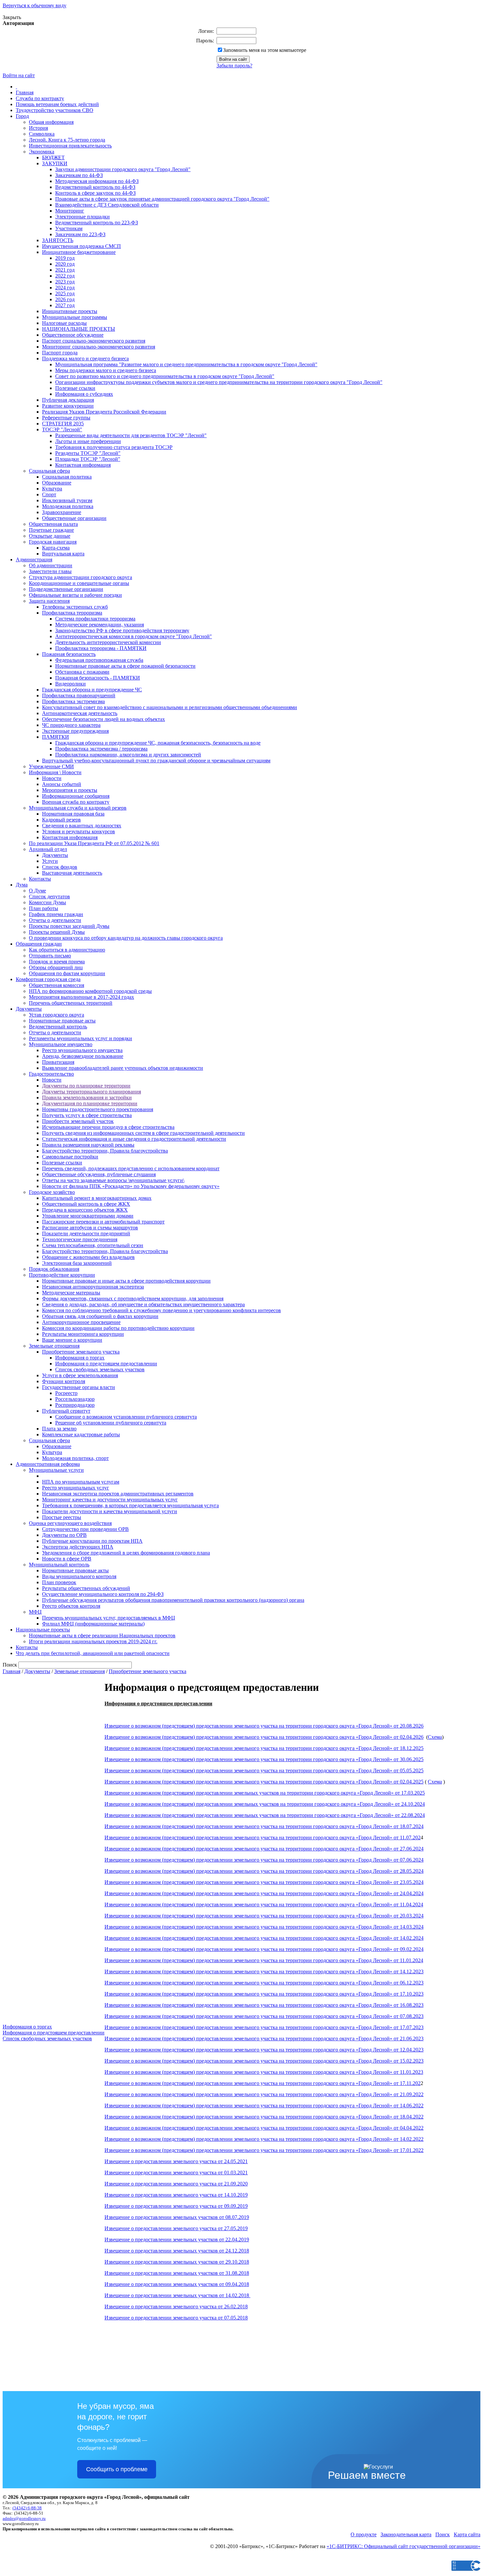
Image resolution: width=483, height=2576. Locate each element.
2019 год (65, 258)
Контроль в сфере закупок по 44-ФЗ (95, 193)
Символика (42, 134)
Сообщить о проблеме (117, 2469)
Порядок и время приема (57, 962)
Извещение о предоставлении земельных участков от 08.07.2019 (177, 2217)
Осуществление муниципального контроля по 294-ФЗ (103, 1594)
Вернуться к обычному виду (34, 5)
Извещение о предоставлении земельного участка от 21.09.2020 (176, 2184)
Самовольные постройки (70, 1157)
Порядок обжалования (54, 1269)
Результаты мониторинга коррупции (83, 1334)
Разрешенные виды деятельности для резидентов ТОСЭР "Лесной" (131, 435)
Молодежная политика (68, 506)
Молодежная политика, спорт (75, 1458)
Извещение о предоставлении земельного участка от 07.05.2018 (176, 2318)
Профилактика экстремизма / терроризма (101, 749)
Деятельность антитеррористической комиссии (108, 642)
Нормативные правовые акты (62, 1021)
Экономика (42, 152)
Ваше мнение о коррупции (72, 1340)
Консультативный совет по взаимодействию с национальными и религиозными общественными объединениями (170, 707)
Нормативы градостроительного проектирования (98, 1109)
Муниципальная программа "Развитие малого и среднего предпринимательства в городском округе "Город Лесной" (186, 364)
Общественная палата (53, 524)
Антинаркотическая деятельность (80, 713)
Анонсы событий (62, 784)
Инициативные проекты (70, 311)
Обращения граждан (39, 944)
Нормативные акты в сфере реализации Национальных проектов (102, 1635)
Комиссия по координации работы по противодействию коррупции (118, 1328)
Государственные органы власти (79, 1387)
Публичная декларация (68, 400)
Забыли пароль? (234, 66)
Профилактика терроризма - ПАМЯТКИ (101, 648)
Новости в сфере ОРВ (67, 1559)
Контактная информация (83, 465)
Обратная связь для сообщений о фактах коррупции (100, 1316)
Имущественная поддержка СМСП (81, 246)
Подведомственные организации (66, 589)
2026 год (65, 299)
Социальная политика (67, 477)
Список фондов (60, 867)
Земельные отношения (54, 1346)
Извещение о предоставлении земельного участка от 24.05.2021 (176, 2161)
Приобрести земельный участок (78, 1121)
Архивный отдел (48, 849)
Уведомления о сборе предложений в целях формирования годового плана (126, 1553)
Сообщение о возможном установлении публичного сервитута (126, 1417)
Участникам (69, 228)
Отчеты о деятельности (55, 920)
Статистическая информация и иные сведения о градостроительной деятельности (134, 1139)
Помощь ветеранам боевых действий (57, 104)
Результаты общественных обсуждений (86, 1588)
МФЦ (35, 1612)
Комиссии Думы (47, 902)
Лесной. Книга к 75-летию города (67, 140)
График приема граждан (56, 914)
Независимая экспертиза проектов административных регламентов (118, 1494)
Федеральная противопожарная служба (99, 660)
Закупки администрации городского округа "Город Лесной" (123, 169)
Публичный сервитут (66, 1411)
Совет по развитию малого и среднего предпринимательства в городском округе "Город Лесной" (165, 376)
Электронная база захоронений (77, 1263)
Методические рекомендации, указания (100, 625)
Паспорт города (60, 353)
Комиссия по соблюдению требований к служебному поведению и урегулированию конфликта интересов (161, 1310)
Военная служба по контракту (76, 802)
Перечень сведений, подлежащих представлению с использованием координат (131, 1168)
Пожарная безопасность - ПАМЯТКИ (98, 678)
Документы (55, 855)
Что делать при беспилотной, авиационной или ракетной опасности (93, 1653)
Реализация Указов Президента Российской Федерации (104, 412)
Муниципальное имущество (61, 1044)
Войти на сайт (19, 75)
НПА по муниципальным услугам (81, 1482)
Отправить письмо (50, 956)
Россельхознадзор (75, 1399)
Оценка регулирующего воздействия (70, 1523)
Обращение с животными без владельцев (88, 1257)
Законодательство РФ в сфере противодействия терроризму (122, 630)
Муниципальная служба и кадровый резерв (78, 808)
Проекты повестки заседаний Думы (69, 926)
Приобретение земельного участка (81, 1352)
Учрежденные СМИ (51, 766)
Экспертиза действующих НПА (78, 1547)
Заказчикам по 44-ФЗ (79, 175)
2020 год (65, 264)
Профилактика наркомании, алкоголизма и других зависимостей (128, 755)
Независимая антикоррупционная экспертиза (93, 1287)
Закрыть (12, 17)
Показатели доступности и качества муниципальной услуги (110, 1511)
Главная (25, 92)
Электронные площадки (82, 217)
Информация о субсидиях (84, 394)
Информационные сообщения (76, 796)
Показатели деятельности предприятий (86, 1233)
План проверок (59, 1582)
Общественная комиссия (57, 985)
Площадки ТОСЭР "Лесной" (88, 459)
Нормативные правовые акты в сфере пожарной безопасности (125, 666)
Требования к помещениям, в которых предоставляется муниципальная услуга (130, 1505)
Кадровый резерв (61, 820)
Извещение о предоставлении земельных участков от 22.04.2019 (177, 2240)
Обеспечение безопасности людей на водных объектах (103, 719)
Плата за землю (59, 1429)
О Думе (37, 891)
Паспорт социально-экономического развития (94, 341)
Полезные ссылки (75, 388)
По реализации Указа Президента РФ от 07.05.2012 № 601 (94, 843)
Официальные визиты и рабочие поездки (75, 595)
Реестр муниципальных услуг (76, 1488)
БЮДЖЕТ (53, 157)
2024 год (65, 288)
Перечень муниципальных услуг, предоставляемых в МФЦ (109, 1618)
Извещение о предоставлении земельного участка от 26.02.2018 (176, 2307)
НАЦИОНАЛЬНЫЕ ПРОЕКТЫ (79, 329)
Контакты (40, 879)
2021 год (65, 270)
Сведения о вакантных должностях (82, 826)
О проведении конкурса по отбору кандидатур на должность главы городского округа (126, 938)
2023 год (65, 282)
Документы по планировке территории (86, 1086)
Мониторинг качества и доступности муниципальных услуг (110, 1500)
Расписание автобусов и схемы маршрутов (90, 1228)
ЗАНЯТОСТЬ (58, 240)
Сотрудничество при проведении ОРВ (85, 1529)
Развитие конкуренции (68, 406)
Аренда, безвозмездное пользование (83, 1056)
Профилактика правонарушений (79, 695)
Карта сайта (467, 2534)
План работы (44, 908)
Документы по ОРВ (64, 1535)
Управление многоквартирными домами (88, 1216)
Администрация (34, 560)
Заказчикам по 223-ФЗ (80, 234)
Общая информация (51, 122)
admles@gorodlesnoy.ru (24, 2518)
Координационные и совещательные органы (79, 583)
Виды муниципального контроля (79, 1576)
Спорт (49, 494)
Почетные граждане (51, 530)
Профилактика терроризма (72, 613)
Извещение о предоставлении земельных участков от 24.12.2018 (177, 2251)
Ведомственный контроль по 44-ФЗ (95, 187)
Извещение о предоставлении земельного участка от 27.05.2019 (176, 2228)
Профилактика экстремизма (73, 701)
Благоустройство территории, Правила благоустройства (105, 1151)
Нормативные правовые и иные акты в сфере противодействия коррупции (126, 1281)
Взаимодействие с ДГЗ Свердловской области (107, 205)
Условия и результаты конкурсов (79, 831)
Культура (52, 489)
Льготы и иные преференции (88, 441)
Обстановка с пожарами (82, 672)
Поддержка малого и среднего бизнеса (85, 358)
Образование (57, 483)
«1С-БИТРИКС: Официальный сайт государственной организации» (403, 2546)
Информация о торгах (80, 1358)
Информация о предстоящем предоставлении (106, 1364)
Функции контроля (64, 1381)
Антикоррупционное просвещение (81, 1322)
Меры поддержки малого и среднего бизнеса (106, 370)
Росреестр (66, 1393)
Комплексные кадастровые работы (81, 1434)
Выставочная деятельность (72, 873)
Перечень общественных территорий (71, 1003)
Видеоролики (70, 684)
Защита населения (49, 601)
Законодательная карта (406, 2534)
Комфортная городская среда (48, 979)
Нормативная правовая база (73, 814)
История (38, 128)
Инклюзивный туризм (67, 500)
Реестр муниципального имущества (82, 1050)
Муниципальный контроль (59, 1565)
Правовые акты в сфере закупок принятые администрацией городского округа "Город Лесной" (162, 199)
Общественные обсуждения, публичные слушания (99, 1174)
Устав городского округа (57, 1015)
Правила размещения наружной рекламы (88, 1145)
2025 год (65, 293)
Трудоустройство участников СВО (55, 110)
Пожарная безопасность (69, 654)
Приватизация (58, 1062)
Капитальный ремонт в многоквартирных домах (97, 1198)
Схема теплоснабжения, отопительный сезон (93, 1245)
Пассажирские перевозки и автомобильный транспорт (103, 1222)
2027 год (65, 305)
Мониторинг (70, 211)
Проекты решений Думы (57, 932)
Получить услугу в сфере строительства (87, 1115)
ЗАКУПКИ (55, 163)
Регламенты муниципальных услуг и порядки (80, 1038)
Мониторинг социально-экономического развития (99, 347)
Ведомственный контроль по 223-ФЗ (97, 223)
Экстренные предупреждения (75, 731)
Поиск (443, 2534)
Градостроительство (51, 1074)
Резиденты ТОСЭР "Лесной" (88, 453)
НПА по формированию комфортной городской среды (90, 991)
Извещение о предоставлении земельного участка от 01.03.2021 (176, 2173)
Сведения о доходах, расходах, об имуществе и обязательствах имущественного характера (143, 1304)
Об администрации (51, 565)
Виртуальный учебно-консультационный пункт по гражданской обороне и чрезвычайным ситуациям (156, 761)
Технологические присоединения (80, 1239)
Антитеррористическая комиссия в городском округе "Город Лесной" (134, 636)
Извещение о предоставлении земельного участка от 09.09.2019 (176, 2206)
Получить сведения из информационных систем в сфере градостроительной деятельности (143, 1133)
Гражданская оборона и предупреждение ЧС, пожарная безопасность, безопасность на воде (158, 743)
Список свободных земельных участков (100, 1369)
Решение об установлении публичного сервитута (111, 1423)
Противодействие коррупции (62, 1275)
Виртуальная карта (63, 554)
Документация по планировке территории (90, 1103)
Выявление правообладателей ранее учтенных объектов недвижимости (123, 1068)
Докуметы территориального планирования (92, 1092)
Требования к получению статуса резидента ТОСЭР (114, 447)
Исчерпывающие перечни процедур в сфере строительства (108, 1127)
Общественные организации (74, 518)
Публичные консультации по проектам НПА (92, 1541)
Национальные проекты (43, 1630)
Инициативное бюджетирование (79, 252)
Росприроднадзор (75, 1405)
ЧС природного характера (71, 725)
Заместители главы (50, 571)
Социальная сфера (49, 471)
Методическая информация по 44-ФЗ (97, 181)
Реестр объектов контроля (71, 1606)
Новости (52, 778)
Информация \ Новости (55, 772)
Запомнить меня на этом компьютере (265, 50)
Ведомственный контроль (58, 1027)
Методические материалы (71, 1293)
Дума (22, 885)
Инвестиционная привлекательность (70, 146)
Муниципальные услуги (56, 1470)
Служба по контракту (40, 98)
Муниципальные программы (75, 317)
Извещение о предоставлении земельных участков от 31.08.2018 (177, 2273)
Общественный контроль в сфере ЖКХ (86, 1204)
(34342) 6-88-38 (27, 2508)
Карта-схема (56, 548)
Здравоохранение (62, 512)
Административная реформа (48, 1464)
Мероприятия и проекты (70, 790)
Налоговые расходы (64, 323)
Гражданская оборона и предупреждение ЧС (92, 690)
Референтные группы (66, 418)
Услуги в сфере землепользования (80, 1375)
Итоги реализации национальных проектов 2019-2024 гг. (93, 1641)
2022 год (65, 276)
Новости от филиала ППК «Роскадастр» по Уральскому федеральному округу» (131, 1186)
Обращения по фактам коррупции (67, 973)
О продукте (364, 2534)
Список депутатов (49, 896)
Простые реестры (62, 1517)
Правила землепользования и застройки (87, 1098)
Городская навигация (53, 542)
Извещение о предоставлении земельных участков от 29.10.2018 (177, 2262)
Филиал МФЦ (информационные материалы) (93, 1624)
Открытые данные (50, 536)
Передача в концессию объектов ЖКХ (85, 1210)
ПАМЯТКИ (56, 737)
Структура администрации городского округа (80, 577)
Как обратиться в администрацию (67, 950)
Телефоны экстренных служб (75, 607)
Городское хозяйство (52, 1192)
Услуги (50, 861)
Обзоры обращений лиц (56, 967)
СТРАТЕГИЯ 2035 (63, 424)
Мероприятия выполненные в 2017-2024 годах (81, 997)
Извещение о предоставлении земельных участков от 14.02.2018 (177, 2295)
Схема (435, 1737)
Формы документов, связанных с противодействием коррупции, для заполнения (133, 1299)
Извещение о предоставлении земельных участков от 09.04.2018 (177, 2284)
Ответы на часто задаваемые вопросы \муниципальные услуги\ (113, 1180)
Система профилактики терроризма (95, 619)
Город (22, 116)
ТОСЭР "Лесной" (62, 429)
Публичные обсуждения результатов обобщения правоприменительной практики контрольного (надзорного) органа (173, 1600)
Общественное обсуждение (73, 335)
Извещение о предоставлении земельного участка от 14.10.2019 (176, 2195)
